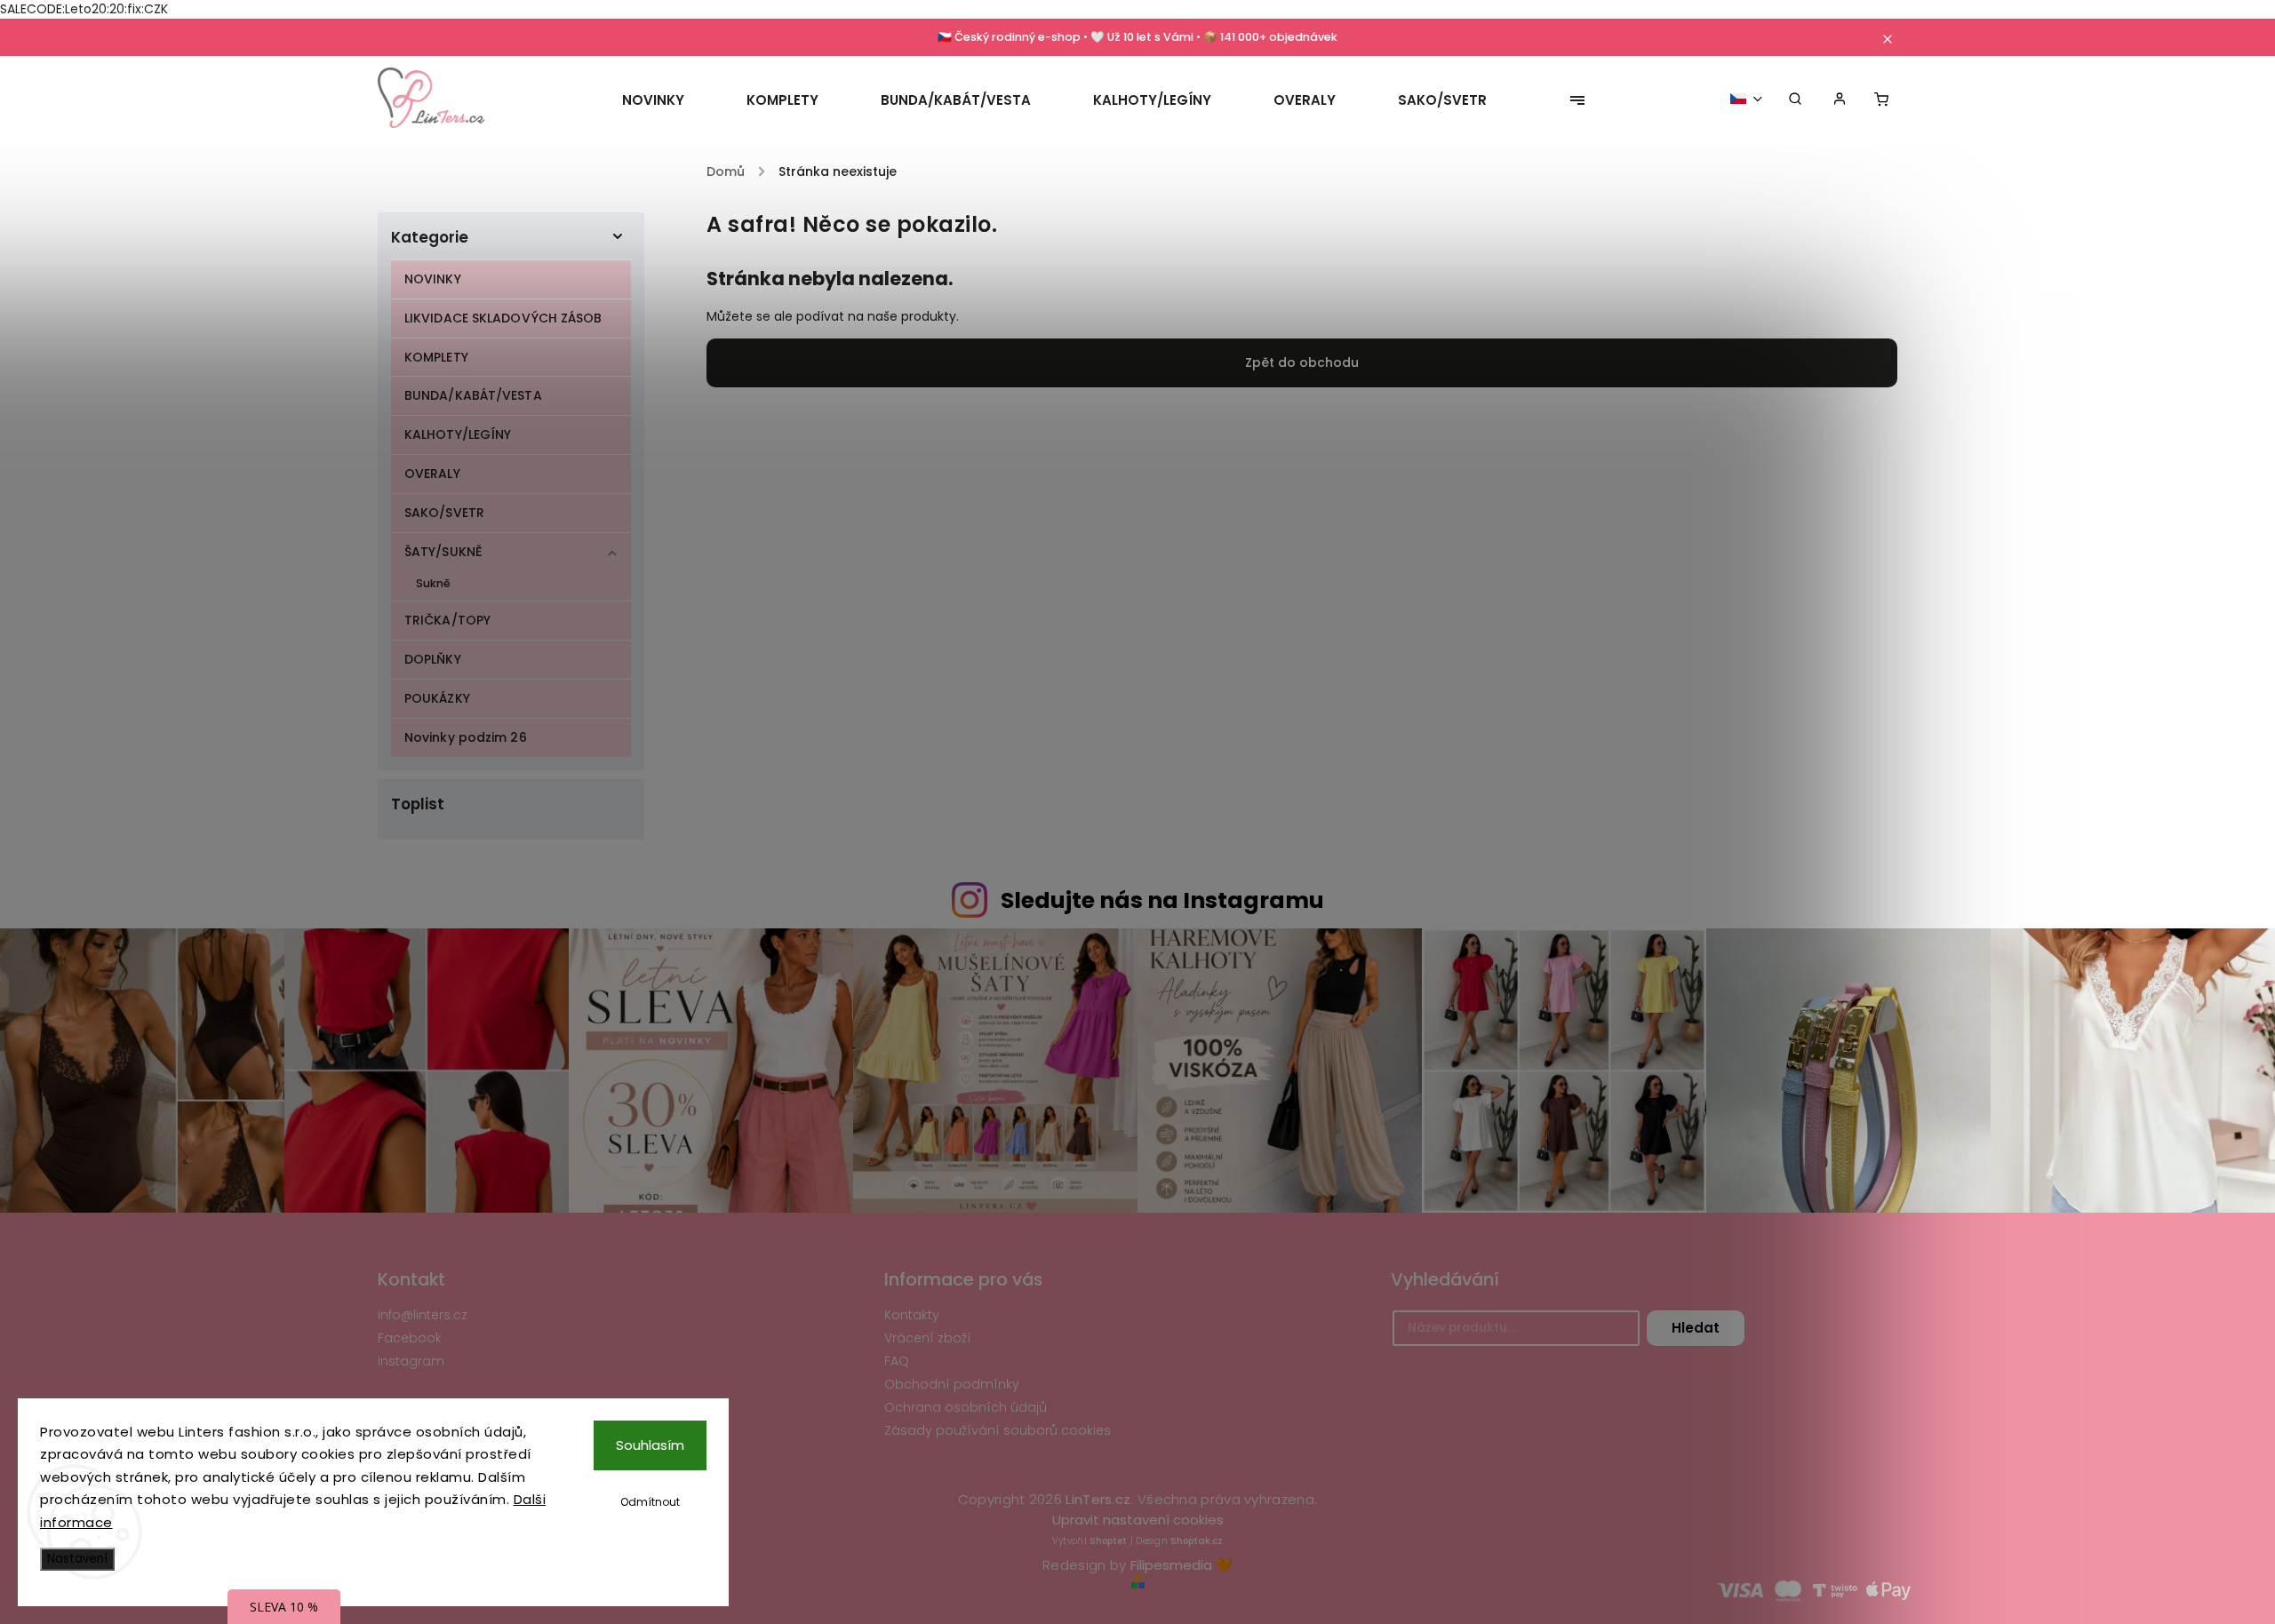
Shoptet (1108, 1541)
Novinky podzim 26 (466, 737)
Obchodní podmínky (952, 1384)
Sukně (434, 583)
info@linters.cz (423, 1315)
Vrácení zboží (928, 1338)
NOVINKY (433, 279)
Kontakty (912, 1315)
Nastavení (77, 1559)
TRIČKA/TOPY (447, 620)
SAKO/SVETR (444, 513)
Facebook (410, 1338)
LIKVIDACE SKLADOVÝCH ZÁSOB (503, 318)
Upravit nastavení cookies (1138, 1520)
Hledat (1696, 1328)
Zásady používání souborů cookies (998, 1430)
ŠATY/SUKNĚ (443, 552)
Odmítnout (650, 1502)
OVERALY (432, 474)
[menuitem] (669, 100)
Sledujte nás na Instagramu (1162, 900)
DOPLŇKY (433, 659)
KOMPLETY (436, 357)
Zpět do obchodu (1302, 362)
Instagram (411, 1361)
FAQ (897, 1361)
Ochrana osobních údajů (966, 1407)
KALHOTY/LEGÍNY (458, 434)
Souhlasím (650, 1445)
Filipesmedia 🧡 (1181, 1565)
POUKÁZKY (437, 698)
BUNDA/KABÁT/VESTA (473, 395)
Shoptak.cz (1197, 1541)
